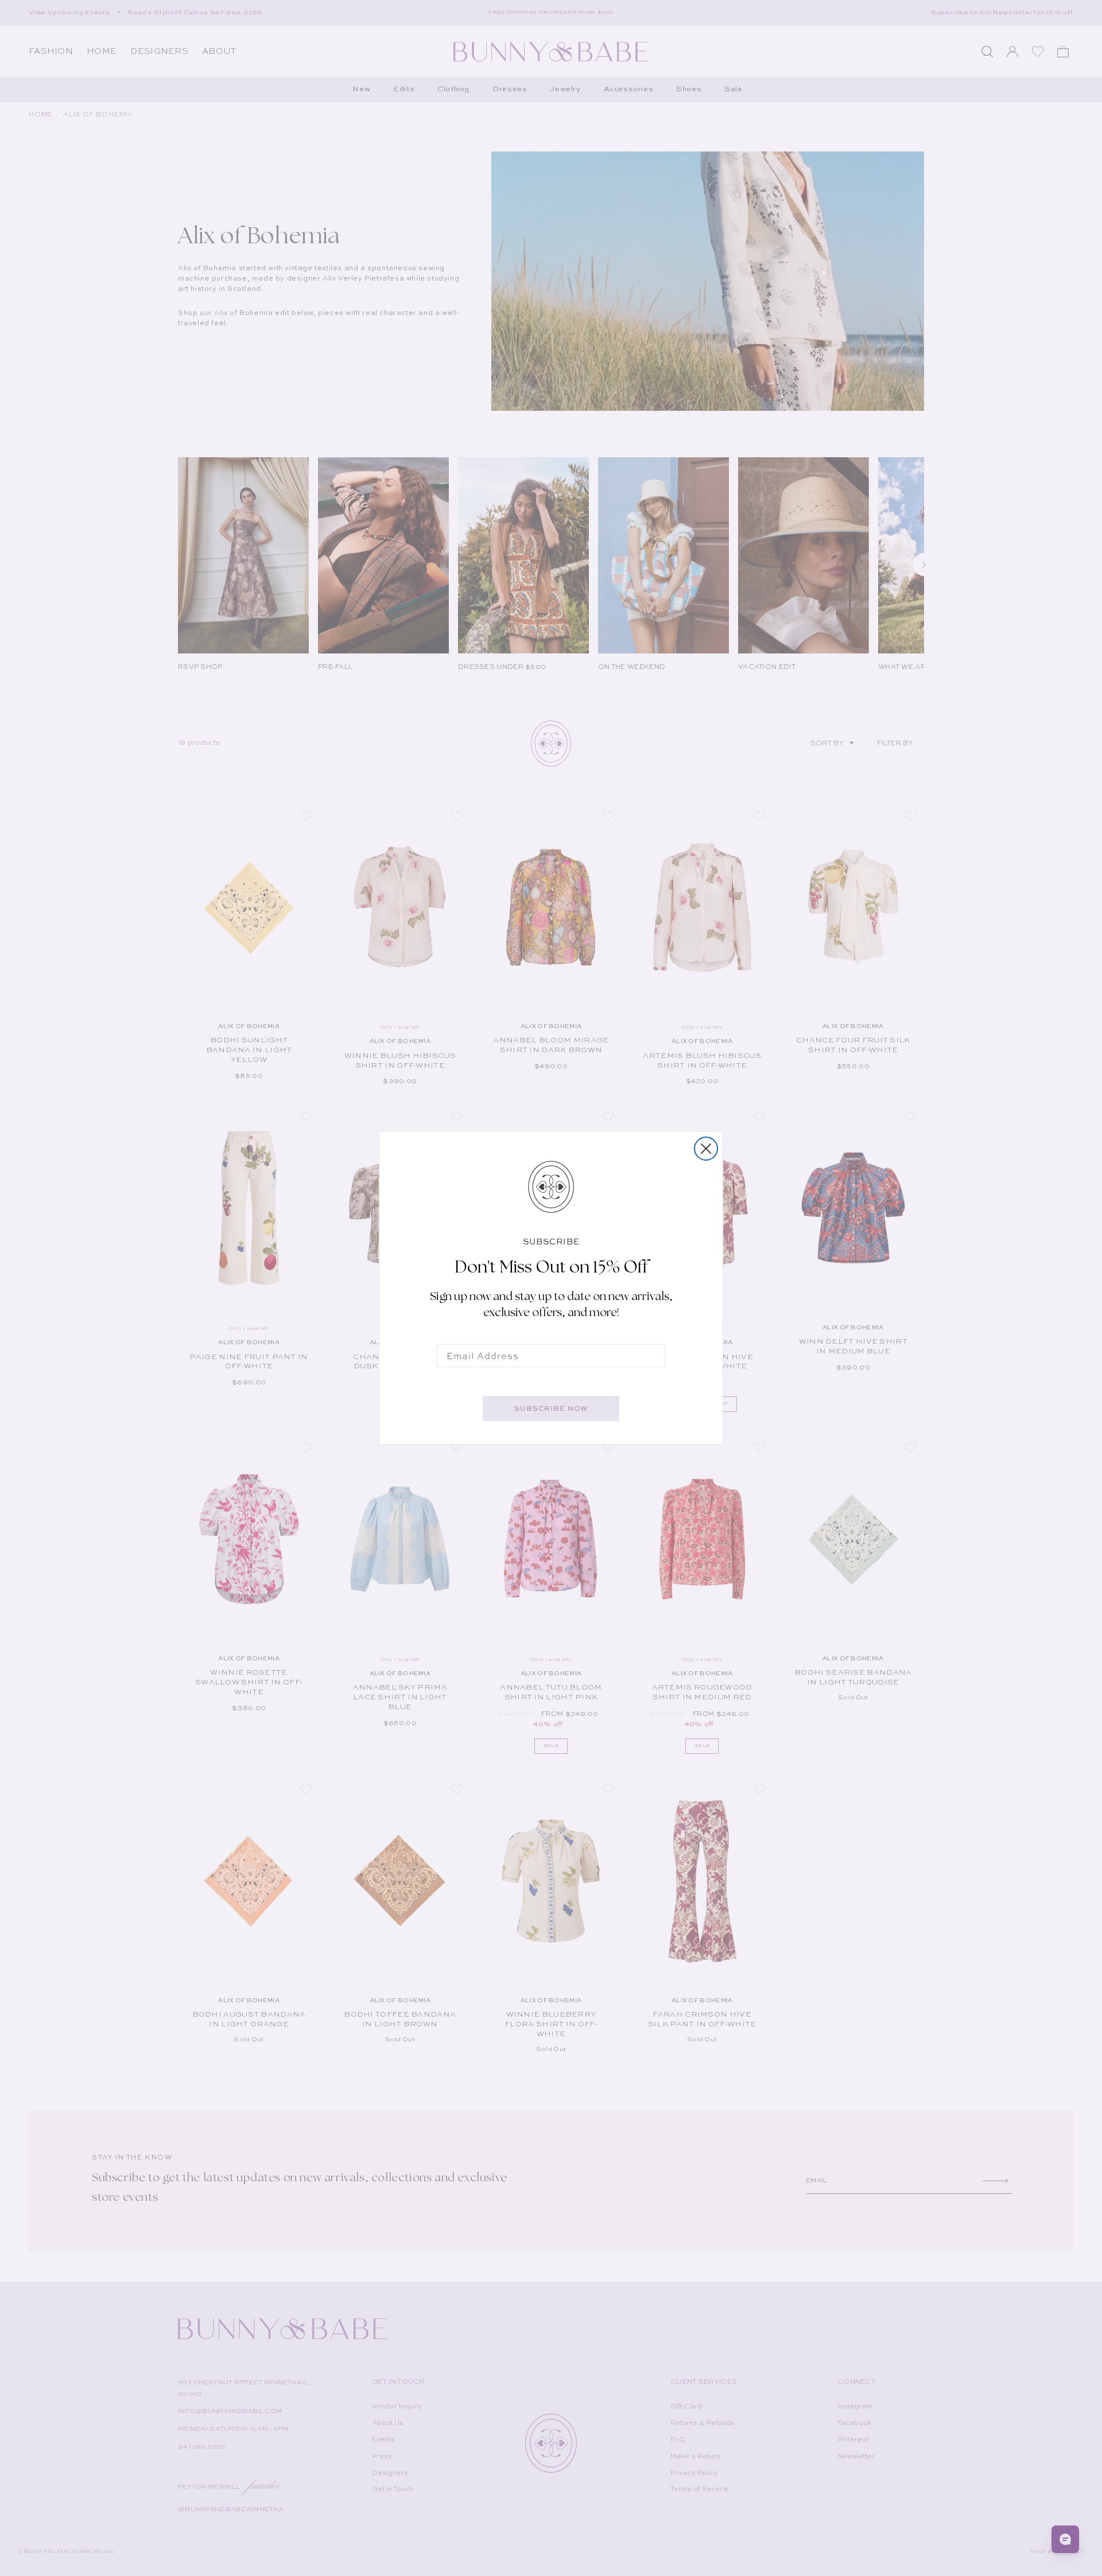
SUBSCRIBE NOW (551, 1408)
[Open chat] (1065, 2539)
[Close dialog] (706, 1149)
